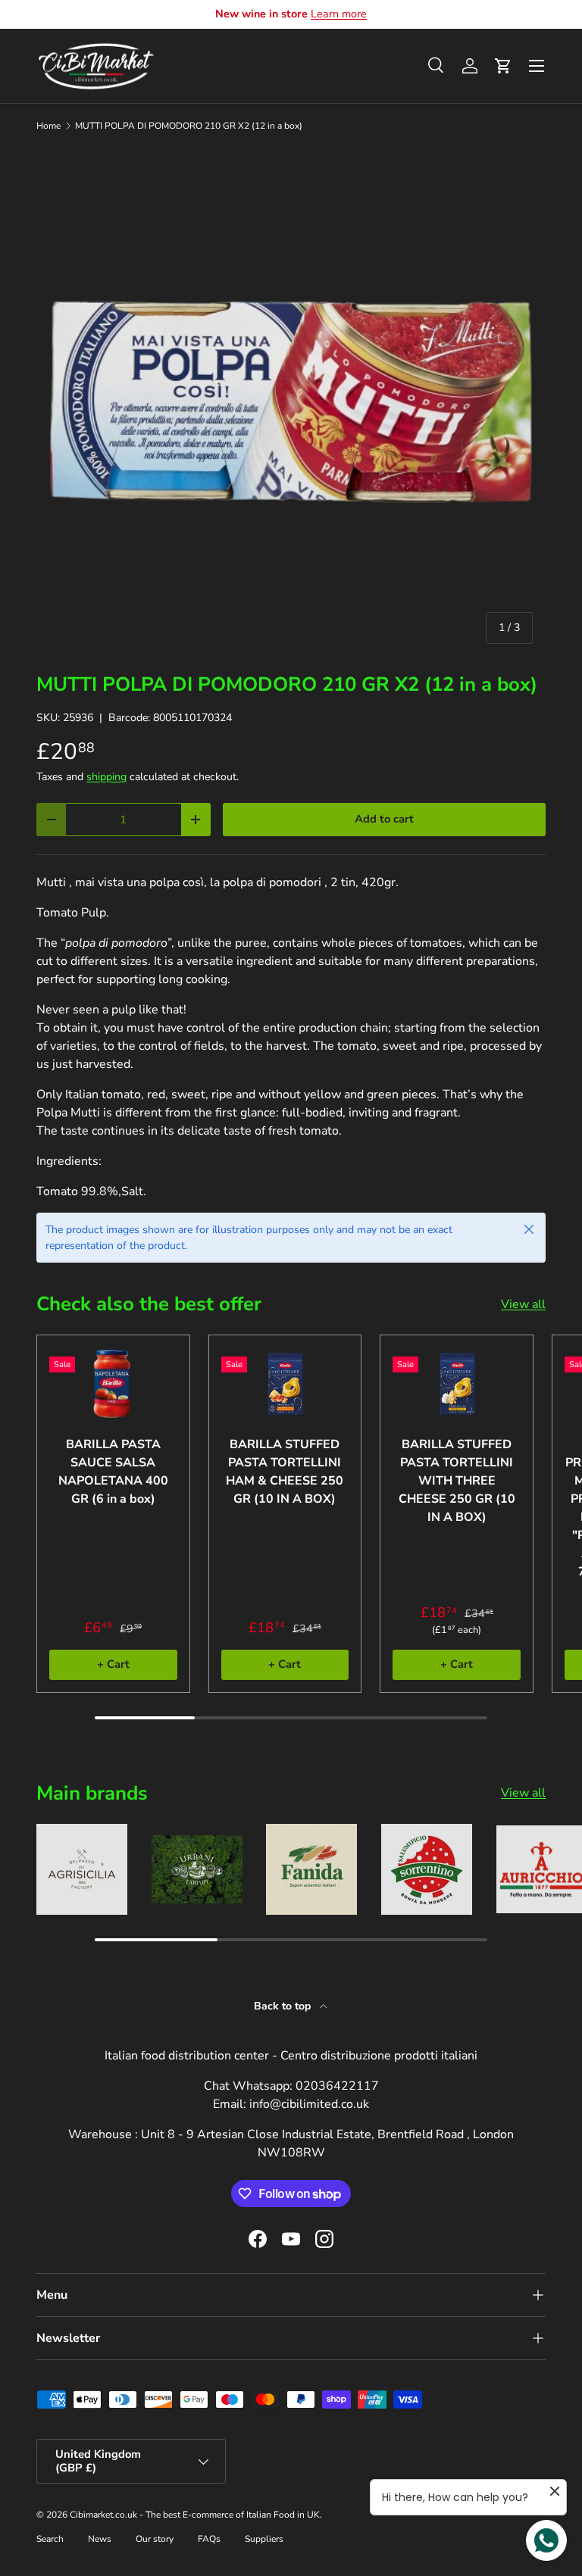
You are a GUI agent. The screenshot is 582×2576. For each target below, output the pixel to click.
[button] (503, 66)
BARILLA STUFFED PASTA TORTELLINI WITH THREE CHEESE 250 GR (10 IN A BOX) (457, 1481)
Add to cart (384, 819)
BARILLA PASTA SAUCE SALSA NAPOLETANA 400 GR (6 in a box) (113, 1472)
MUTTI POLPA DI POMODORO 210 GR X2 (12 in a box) (189, 126)
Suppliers (264, 2539)
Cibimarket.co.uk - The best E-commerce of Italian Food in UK (195, 2515)
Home (48, 126)
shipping (106, 777)
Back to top (284, 2006)
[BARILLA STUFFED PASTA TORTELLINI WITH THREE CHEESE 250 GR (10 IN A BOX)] (457, 1383)
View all (523, 1304)
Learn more (339, 14)
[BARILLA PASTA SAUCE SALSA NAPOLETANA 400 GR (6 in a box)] (113, 1383)
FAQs (209, 2539)
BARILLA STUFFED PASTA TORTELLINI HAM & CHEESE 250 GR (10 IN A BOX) (285, 1472)
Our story (155, 2539)
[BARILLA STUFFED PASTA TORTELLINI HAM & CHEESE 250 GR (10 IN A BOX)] (285, 1383)
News (100, 2539)
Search (50, 2539)
